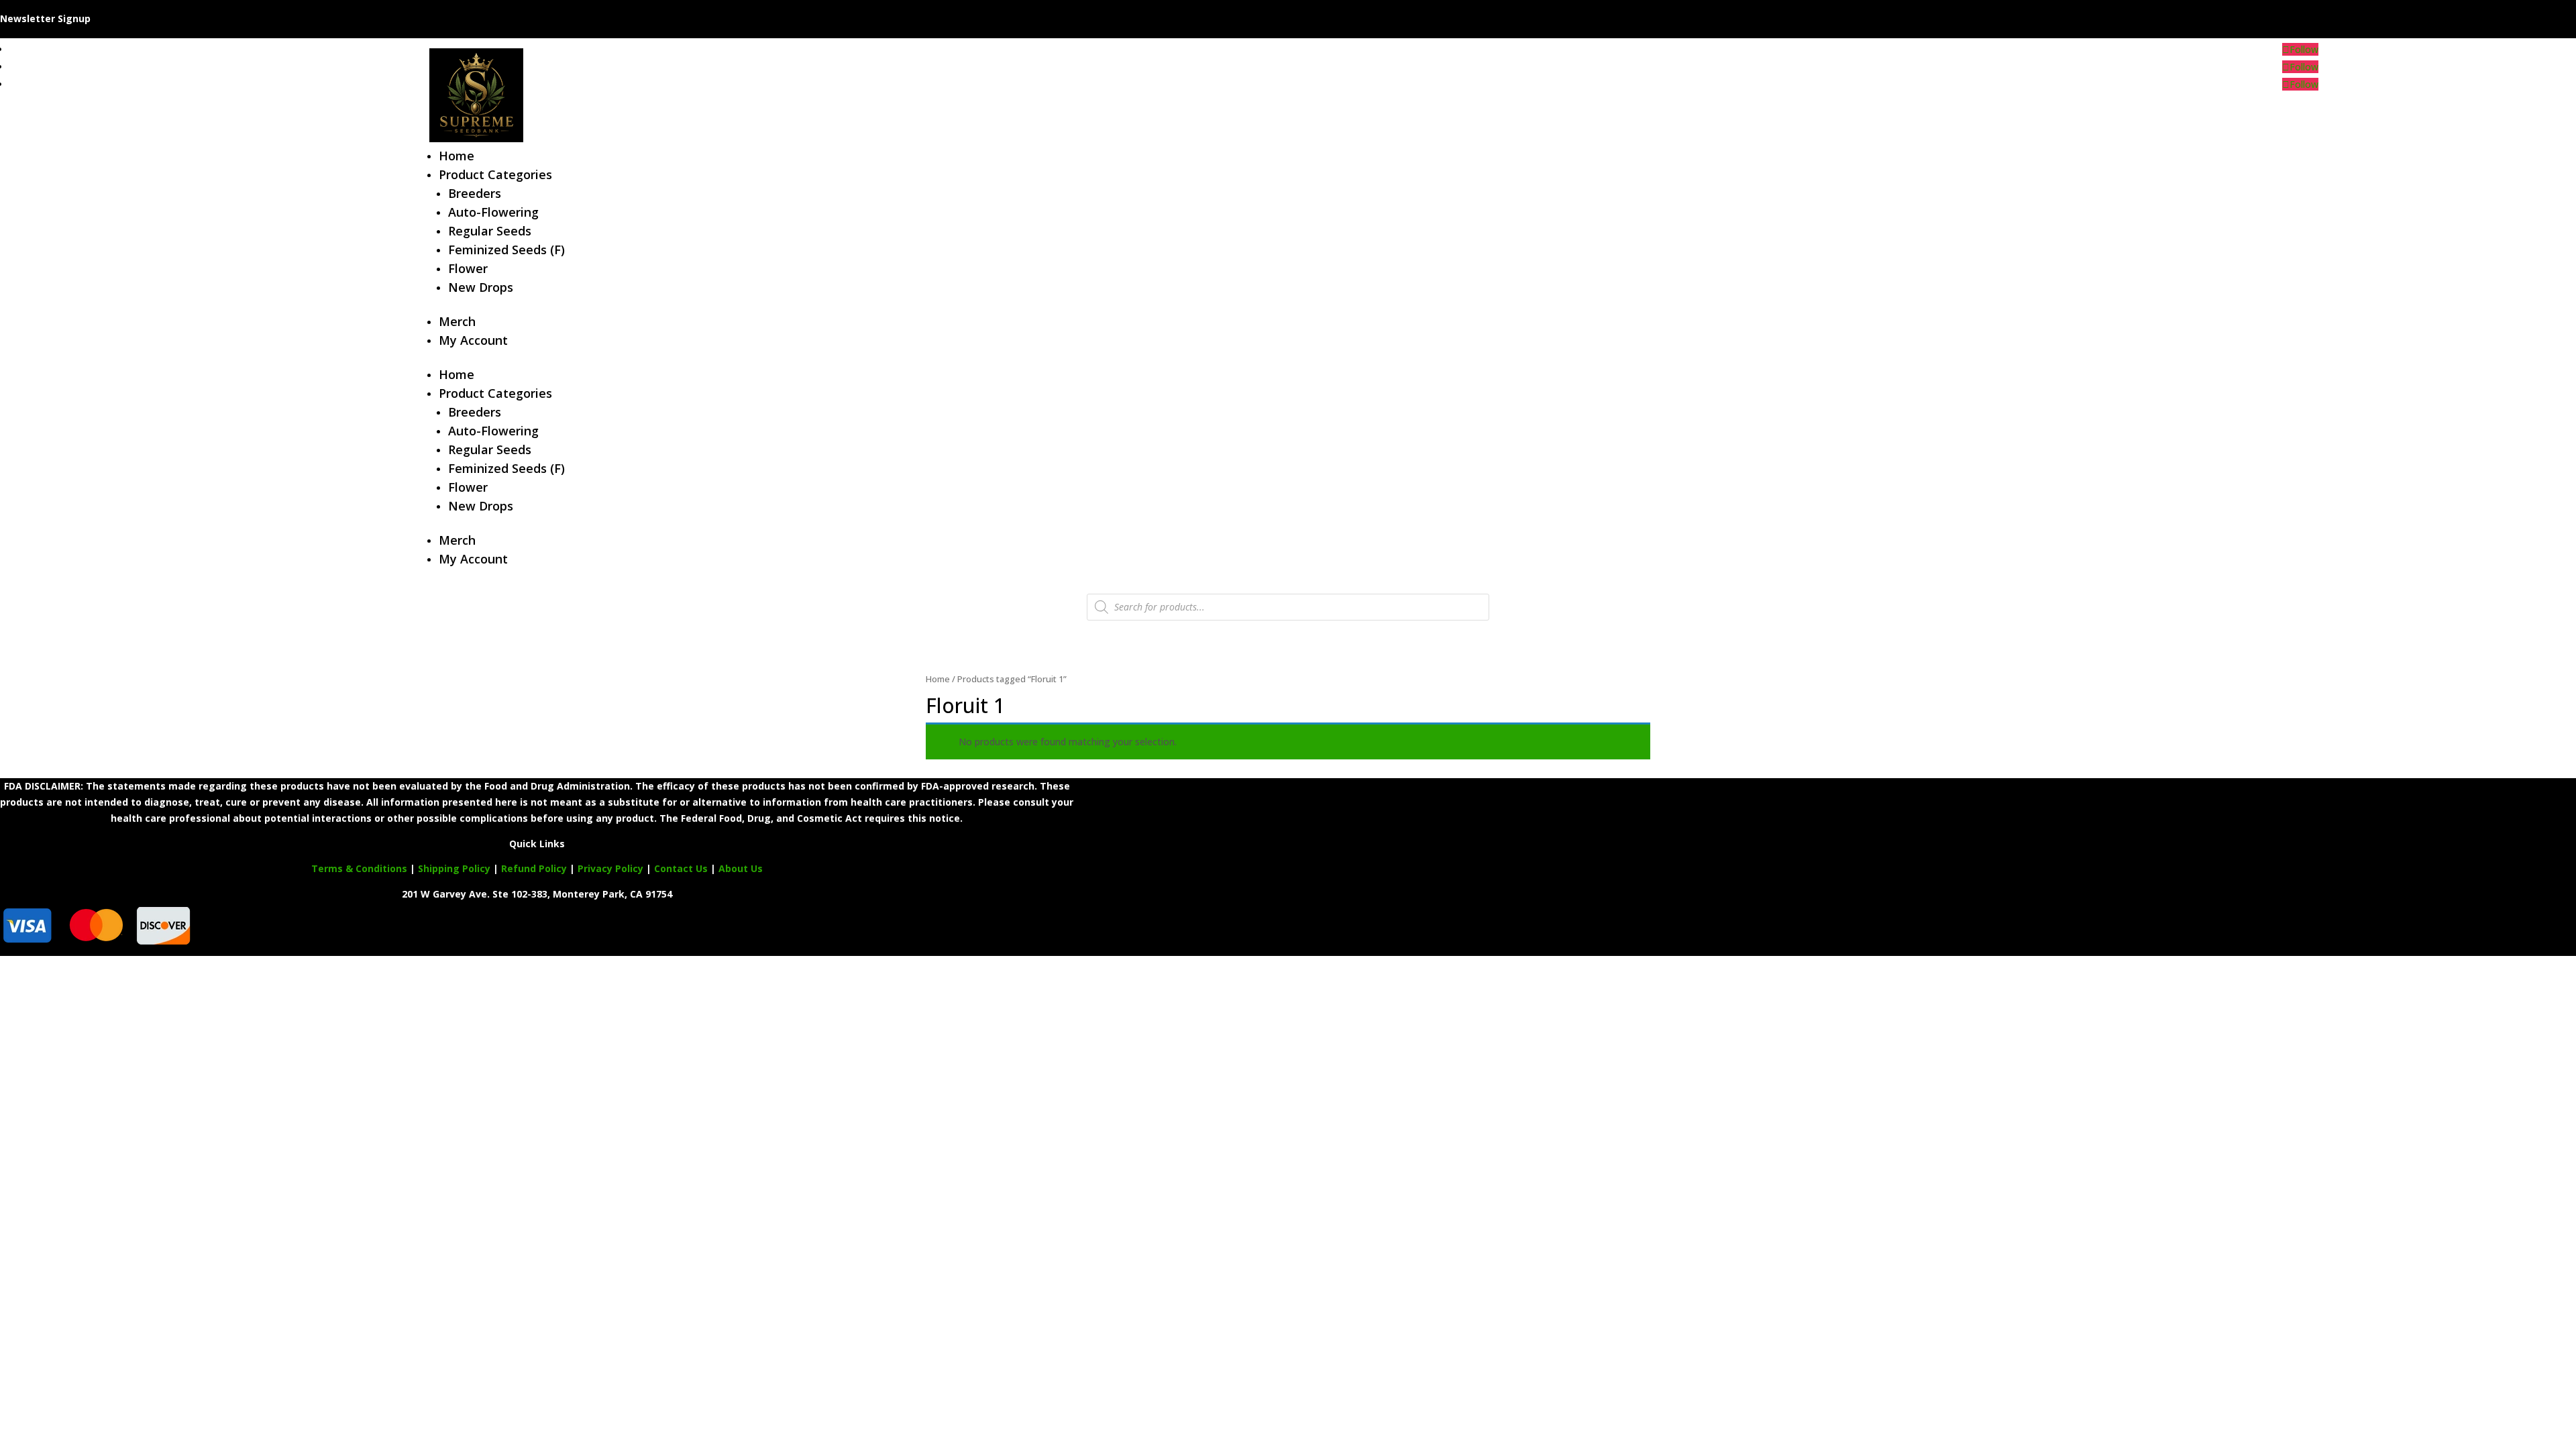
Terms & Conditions (359, 868)
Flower (468, 268)
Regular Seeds (490, 231)
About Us (741, 868)
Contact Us (682, 868)
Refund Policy (534, 868)
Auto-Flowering (493, 212)
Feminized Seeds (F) (506, 250)
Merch (457, 321)
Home (457, 156)
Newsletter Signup (45, 18)
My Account (473, 340)
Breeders (475, 193)
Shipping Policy (454, 868)
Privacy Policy (610, 868)
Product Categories (495, 174)
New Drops (481, 287)
